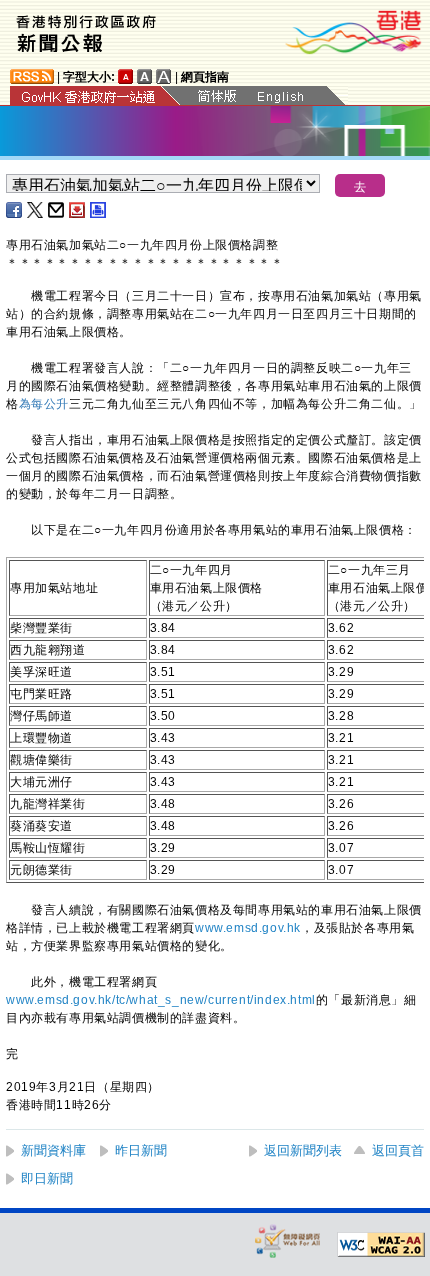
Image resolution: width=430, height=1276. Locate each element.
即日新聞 (47, 1178)
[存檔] (78, 210)
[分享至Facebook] (15, 210)
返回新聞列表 (303, 1150)
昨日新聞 (141, 1150)
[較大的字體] (145, 76)
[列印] (99, 210)
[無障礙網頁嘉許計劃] (288, 1240)
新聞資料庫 (53, 1150)
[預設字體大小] (126, 76)
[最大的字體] (164, 76)
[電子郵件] (57, 210)
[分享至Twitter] (36, 210)
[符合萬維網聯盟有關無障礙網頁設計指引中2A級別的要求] (381, 1245)
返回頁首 (398, 1150)
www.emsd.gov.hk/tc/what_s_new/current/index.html (161, 1000)
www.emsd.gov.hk (248, 928)
